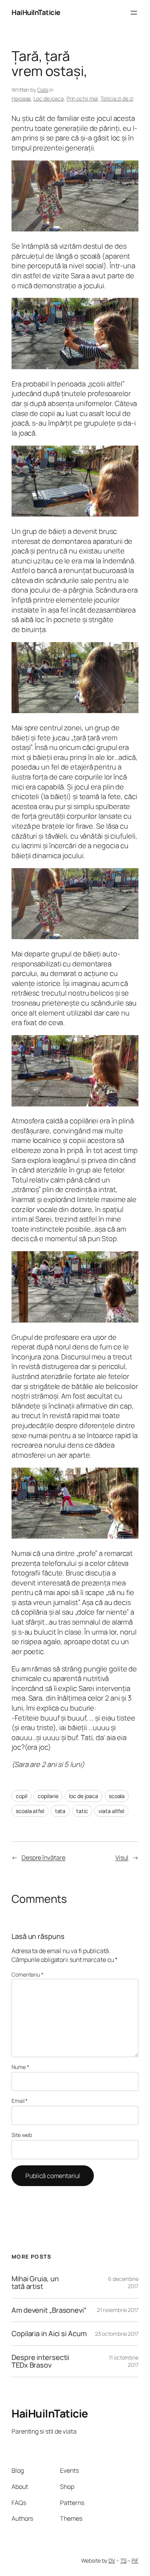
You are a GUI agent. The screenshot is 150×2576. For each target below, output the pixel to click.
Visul (122, 1858)
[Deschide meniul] (134, 13)
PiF (135, 2560)
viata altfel (111, 1811)
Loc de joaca (49, 98)
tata (60, 1811)
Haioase (21, 98)
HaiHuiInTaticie (36, 12)
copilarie (48, 1796)
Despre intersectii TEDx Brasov (40, 2361)
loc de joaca (83, 1796)
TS (123, 2560)
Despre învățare (43, 1858)
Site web (22, 2135)
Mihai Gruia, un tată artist (35, 2283)
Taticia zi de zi (117, 98)
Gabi (43, 90)
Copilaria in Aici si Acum (49, 2334)
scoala (117, 1796)
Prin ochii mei (82, 98)
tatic (82, 1811)
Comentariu (27, 1974)
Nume (20, 2067)
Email (20, 2101)
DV (112, 2560)
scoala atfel (30, 1811)
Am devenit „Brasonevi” (49, 2310)
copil (22, 1796)
